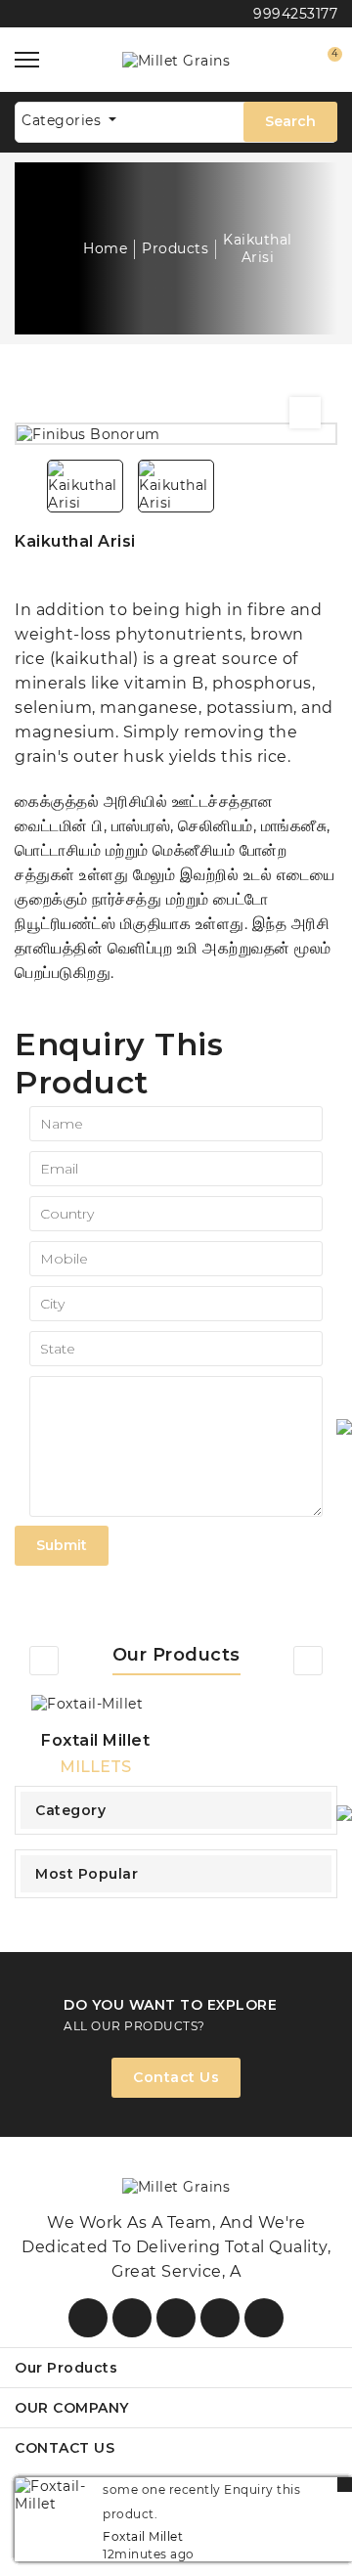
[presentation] (44, 1661)
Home (105, 248)
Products (175, 248)
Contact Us (176, 2077)
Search (290, 121)
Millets (95, 1767)
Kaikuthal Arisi (258, 248)
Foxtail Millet (95, 1740)
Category (70, 1810)
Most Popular (87, 1874)
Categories (64, 120)
